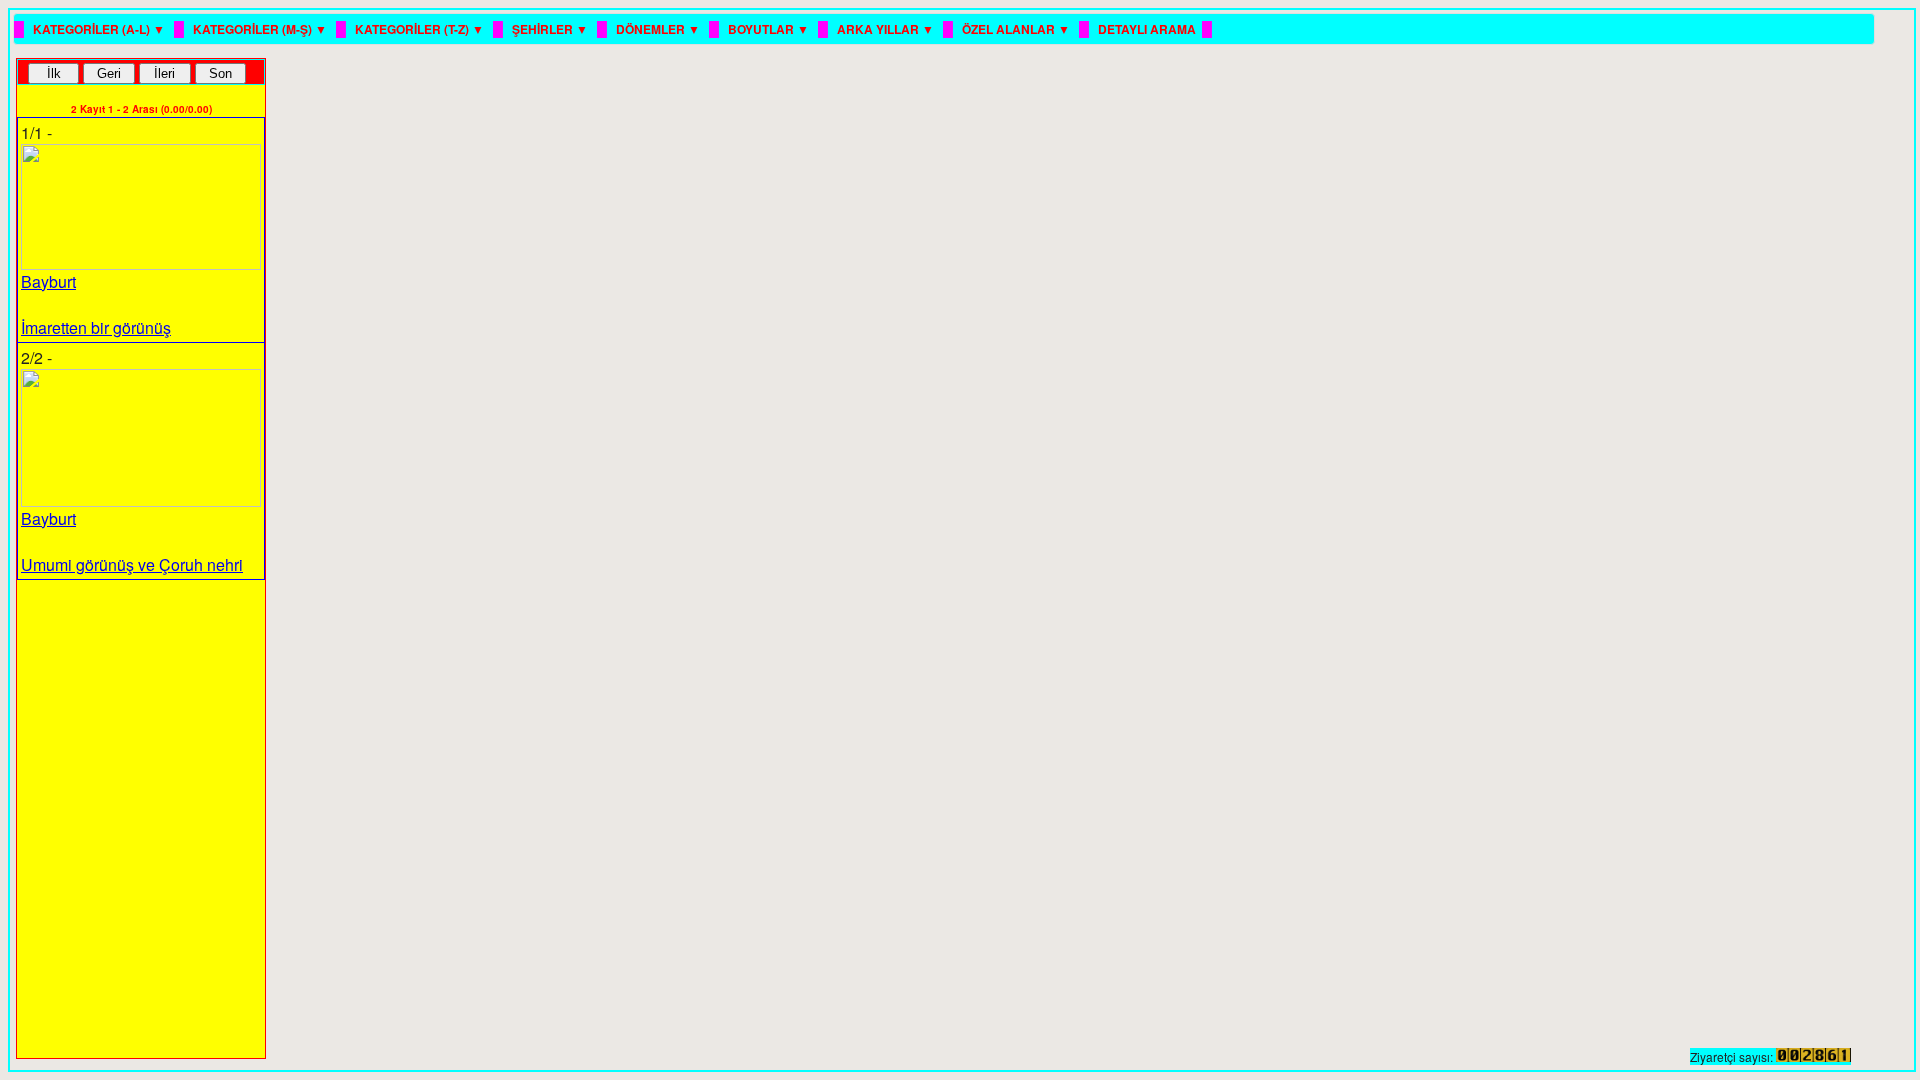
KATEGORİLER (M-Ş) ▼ (261, 29)
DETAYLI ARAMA (1147, 29)
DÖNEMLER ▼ (659, 29)
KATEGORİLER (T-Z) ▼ (421, 29)
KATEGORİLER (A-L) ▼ (100, 29)
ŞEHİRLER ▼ (551, 29)
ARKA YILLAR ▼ (887, 29)
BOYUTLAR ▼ (770, 29)
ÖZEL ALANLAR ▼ (1017, 29)
